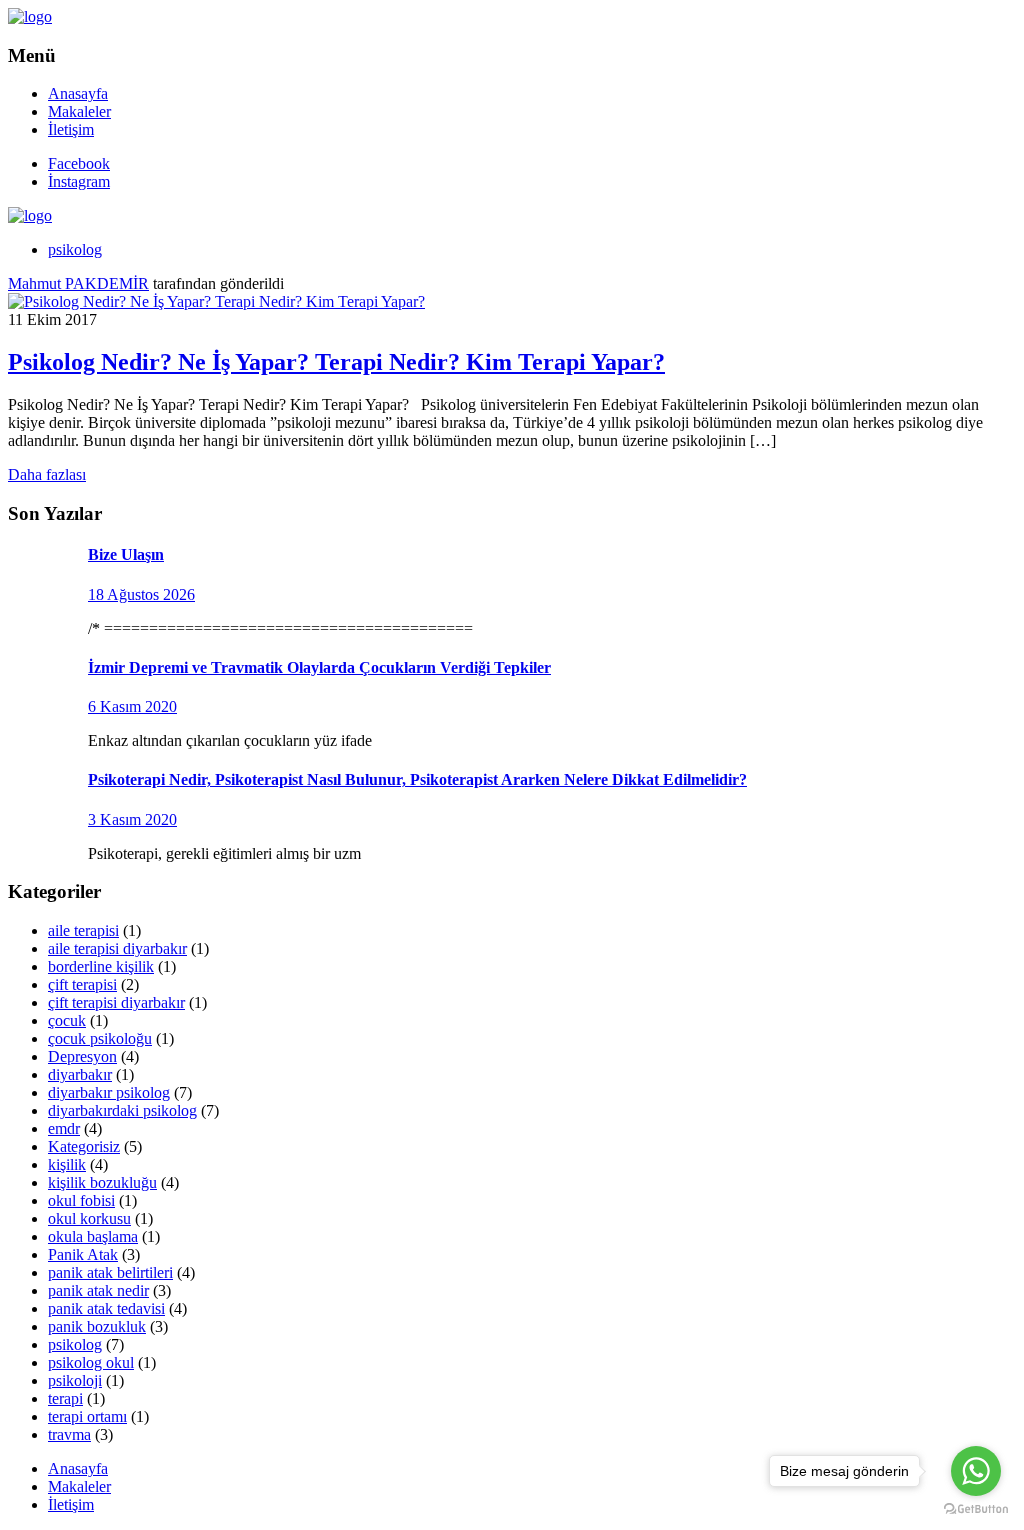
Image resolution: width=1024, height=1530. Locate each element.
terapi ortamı (87, 1416)
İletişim (71, 129)
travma (69, 1434)
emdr (64, 1128)
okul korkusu (89, 1218)
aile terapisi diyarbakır (117, 948)
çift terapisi (82, 984)
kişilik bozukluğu (102, 1182)
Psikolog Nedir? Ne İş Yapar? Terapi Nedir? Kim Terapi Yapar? (336, 362)
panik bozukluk (97, 1326)
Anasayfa (78, 93)
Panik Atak (83, 1254)
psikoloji (75, 1380)
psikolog (75, 249)
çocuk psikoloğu (100, 1038)
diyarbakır (80, 1074)
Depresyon (82, 1056)
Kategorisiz (84, 1146)
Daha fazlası (47, 474)
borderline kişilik (101, 966)
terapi (65, 1398)
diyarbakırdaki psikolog (122, 1110)
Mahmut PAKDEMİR (78, 283)
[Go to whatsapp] (976, 1471)
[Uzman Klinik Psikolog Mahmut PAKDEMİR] (30, 16)
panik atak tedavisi (106, 1308)
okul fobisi (81, 1200)
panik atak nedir (98, 1290)
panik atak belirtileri (110, 1272)
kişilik (67, 1164)
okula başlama (93, 1236)
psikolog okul (91, 1362)
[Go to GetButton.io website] (976, 1509)
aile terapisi (83, 930)
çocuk (67, 1020)
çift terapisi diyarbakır (116, 1002)
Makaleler (79, 111)
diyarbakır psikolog (109, 1092)
